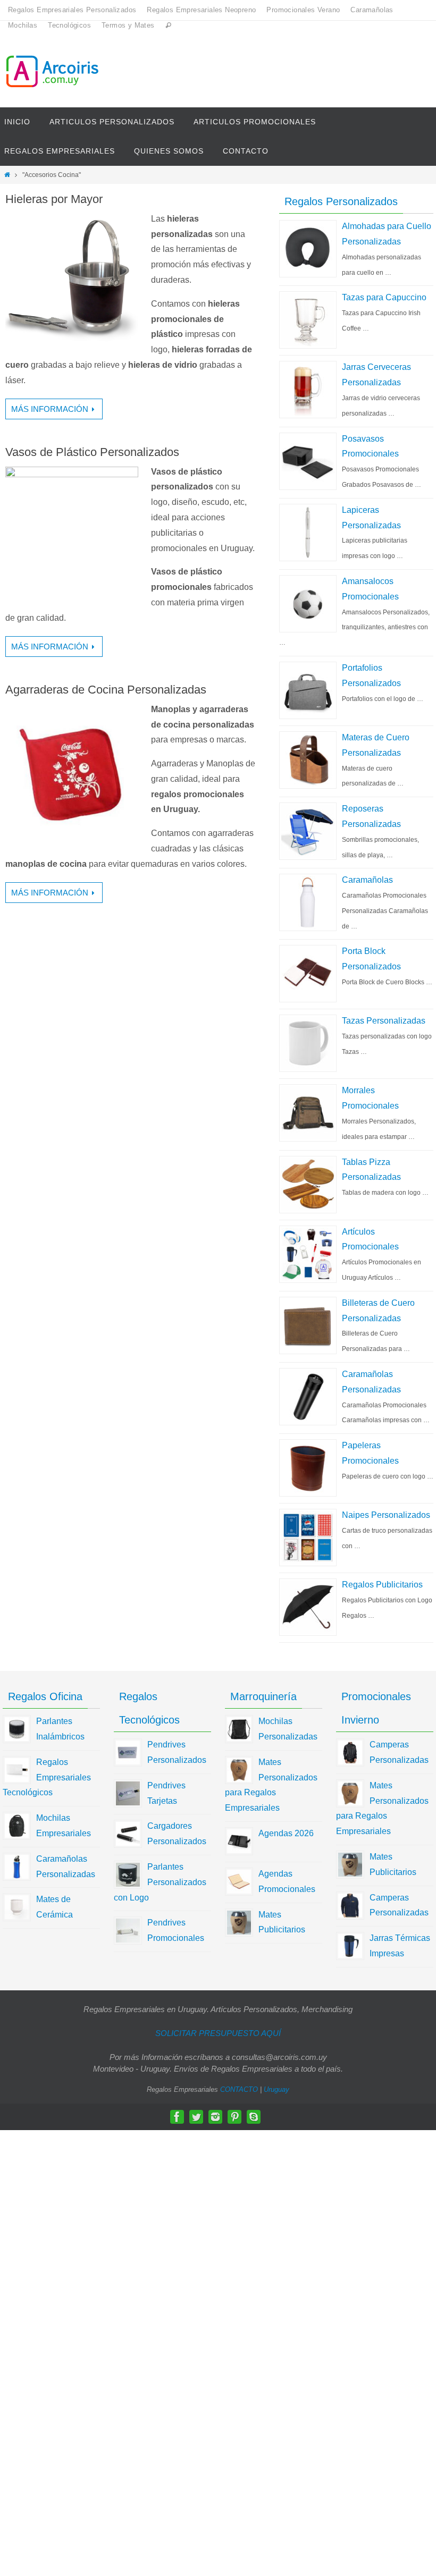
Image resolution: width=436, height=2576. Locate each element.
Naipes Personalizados (386, 1515)
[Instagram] (215, 2117)
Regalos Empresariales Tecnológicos (47, 1777)
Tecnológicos (69, 25)
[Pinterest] (234, 2117)
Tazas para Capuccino (384, 297)
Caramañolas (372, 10)
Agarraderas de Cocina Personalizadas (106, 690)
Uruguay (276, 2089)
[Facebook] (177, 2117)
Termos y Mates (128, 25)
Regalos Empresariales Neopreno (201, 10)
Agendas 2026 (286, 1833)
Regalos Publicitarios (382, 1585)
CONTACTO (239, 2089)
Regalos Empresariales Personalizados (72, 10)
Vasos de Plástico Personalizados (92, 452)
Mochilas (23, 25)
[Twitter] (196, 2117)
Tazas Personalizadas (384, 1021)
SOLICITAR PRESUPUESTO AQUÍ (218, 2033)
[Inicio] (7, 175)
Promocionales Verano (303, 10)
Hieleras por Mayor (54, 199)
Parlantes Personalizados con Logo (160, 1882)
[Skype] (254, 2117)
